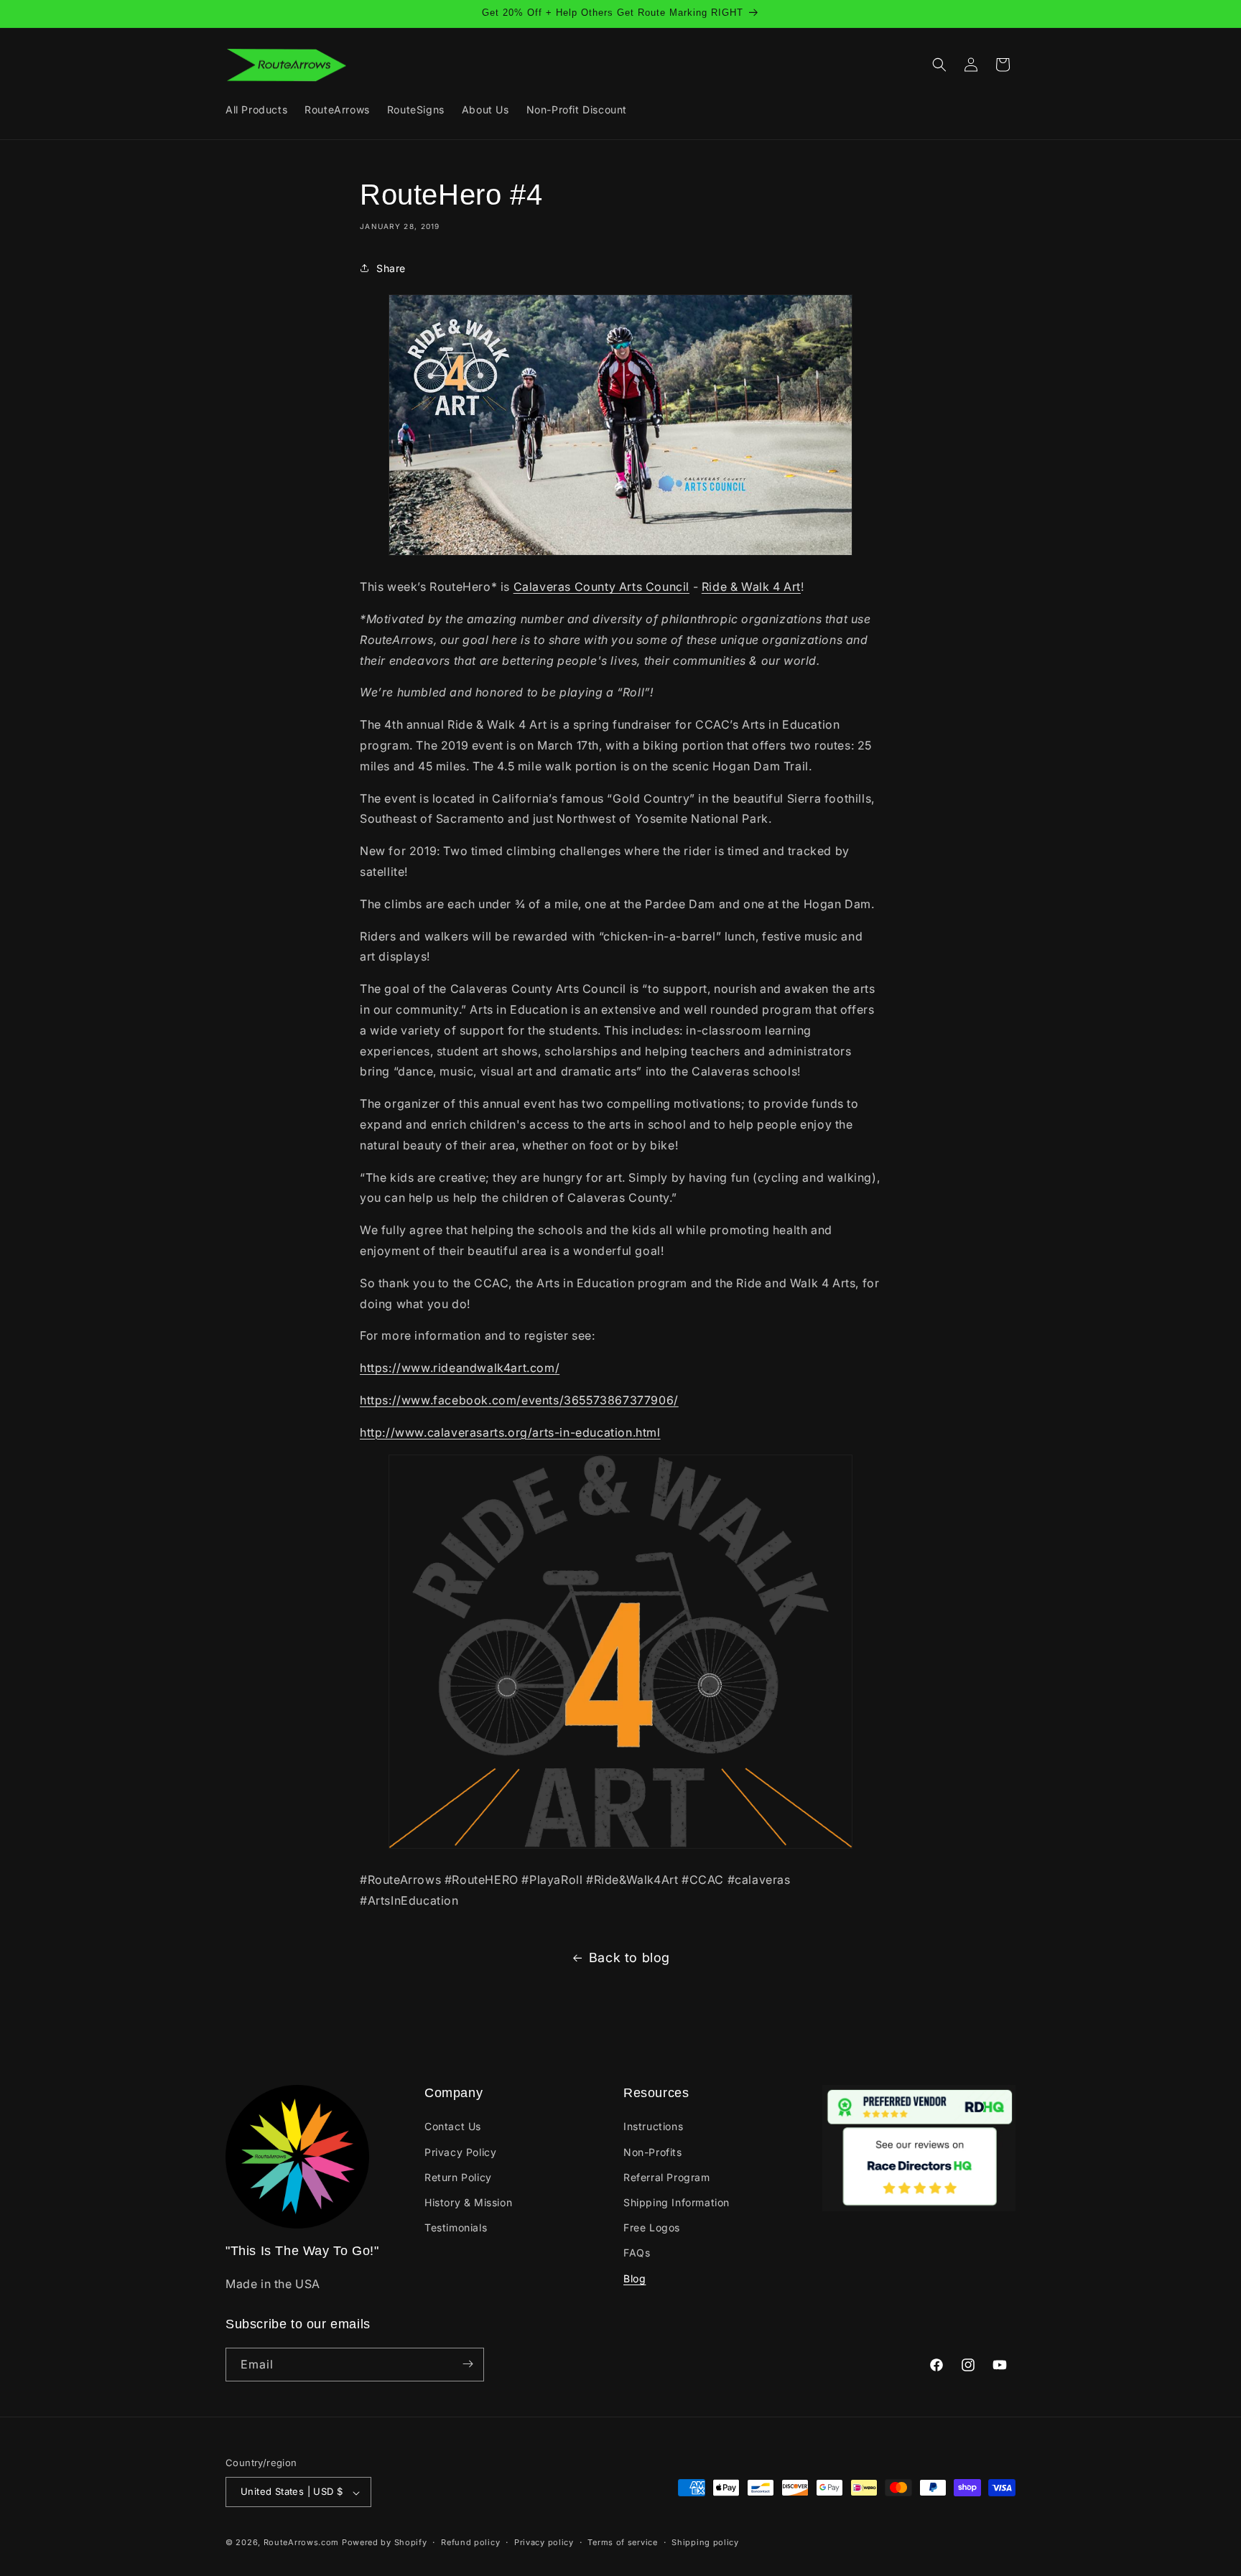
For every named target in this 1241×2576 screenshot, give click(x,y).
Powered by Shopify (385, 2543)
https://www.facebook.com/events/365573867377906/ (519, 1400)
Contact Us (453, 2126)
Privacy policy (544, 2543)
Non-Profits (653, 2151)
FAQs (637, 2253)
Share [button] (391, 268)
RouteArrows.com (302, 2543)
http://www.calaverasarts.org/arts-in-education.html (510, 1432)
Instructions (653, 2126)
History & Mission (468, 2202)
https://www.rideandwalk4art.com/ (460, 1368)
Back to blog (629, 1957)
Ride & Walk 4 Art (751, 587)
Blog (635, 2278)
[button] (939, 65)
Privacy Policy (460, 2151)
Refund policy (470, 2543)
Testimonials (456, 2227)
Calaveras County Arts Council (601, 587)
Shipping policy (705, 2543)
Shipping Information (677, 2202)
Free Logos (652, 2227)
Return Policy (458, 2176)
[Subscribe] (468, 2364)
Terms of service (622, 2543)
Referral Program (667, 2176)
